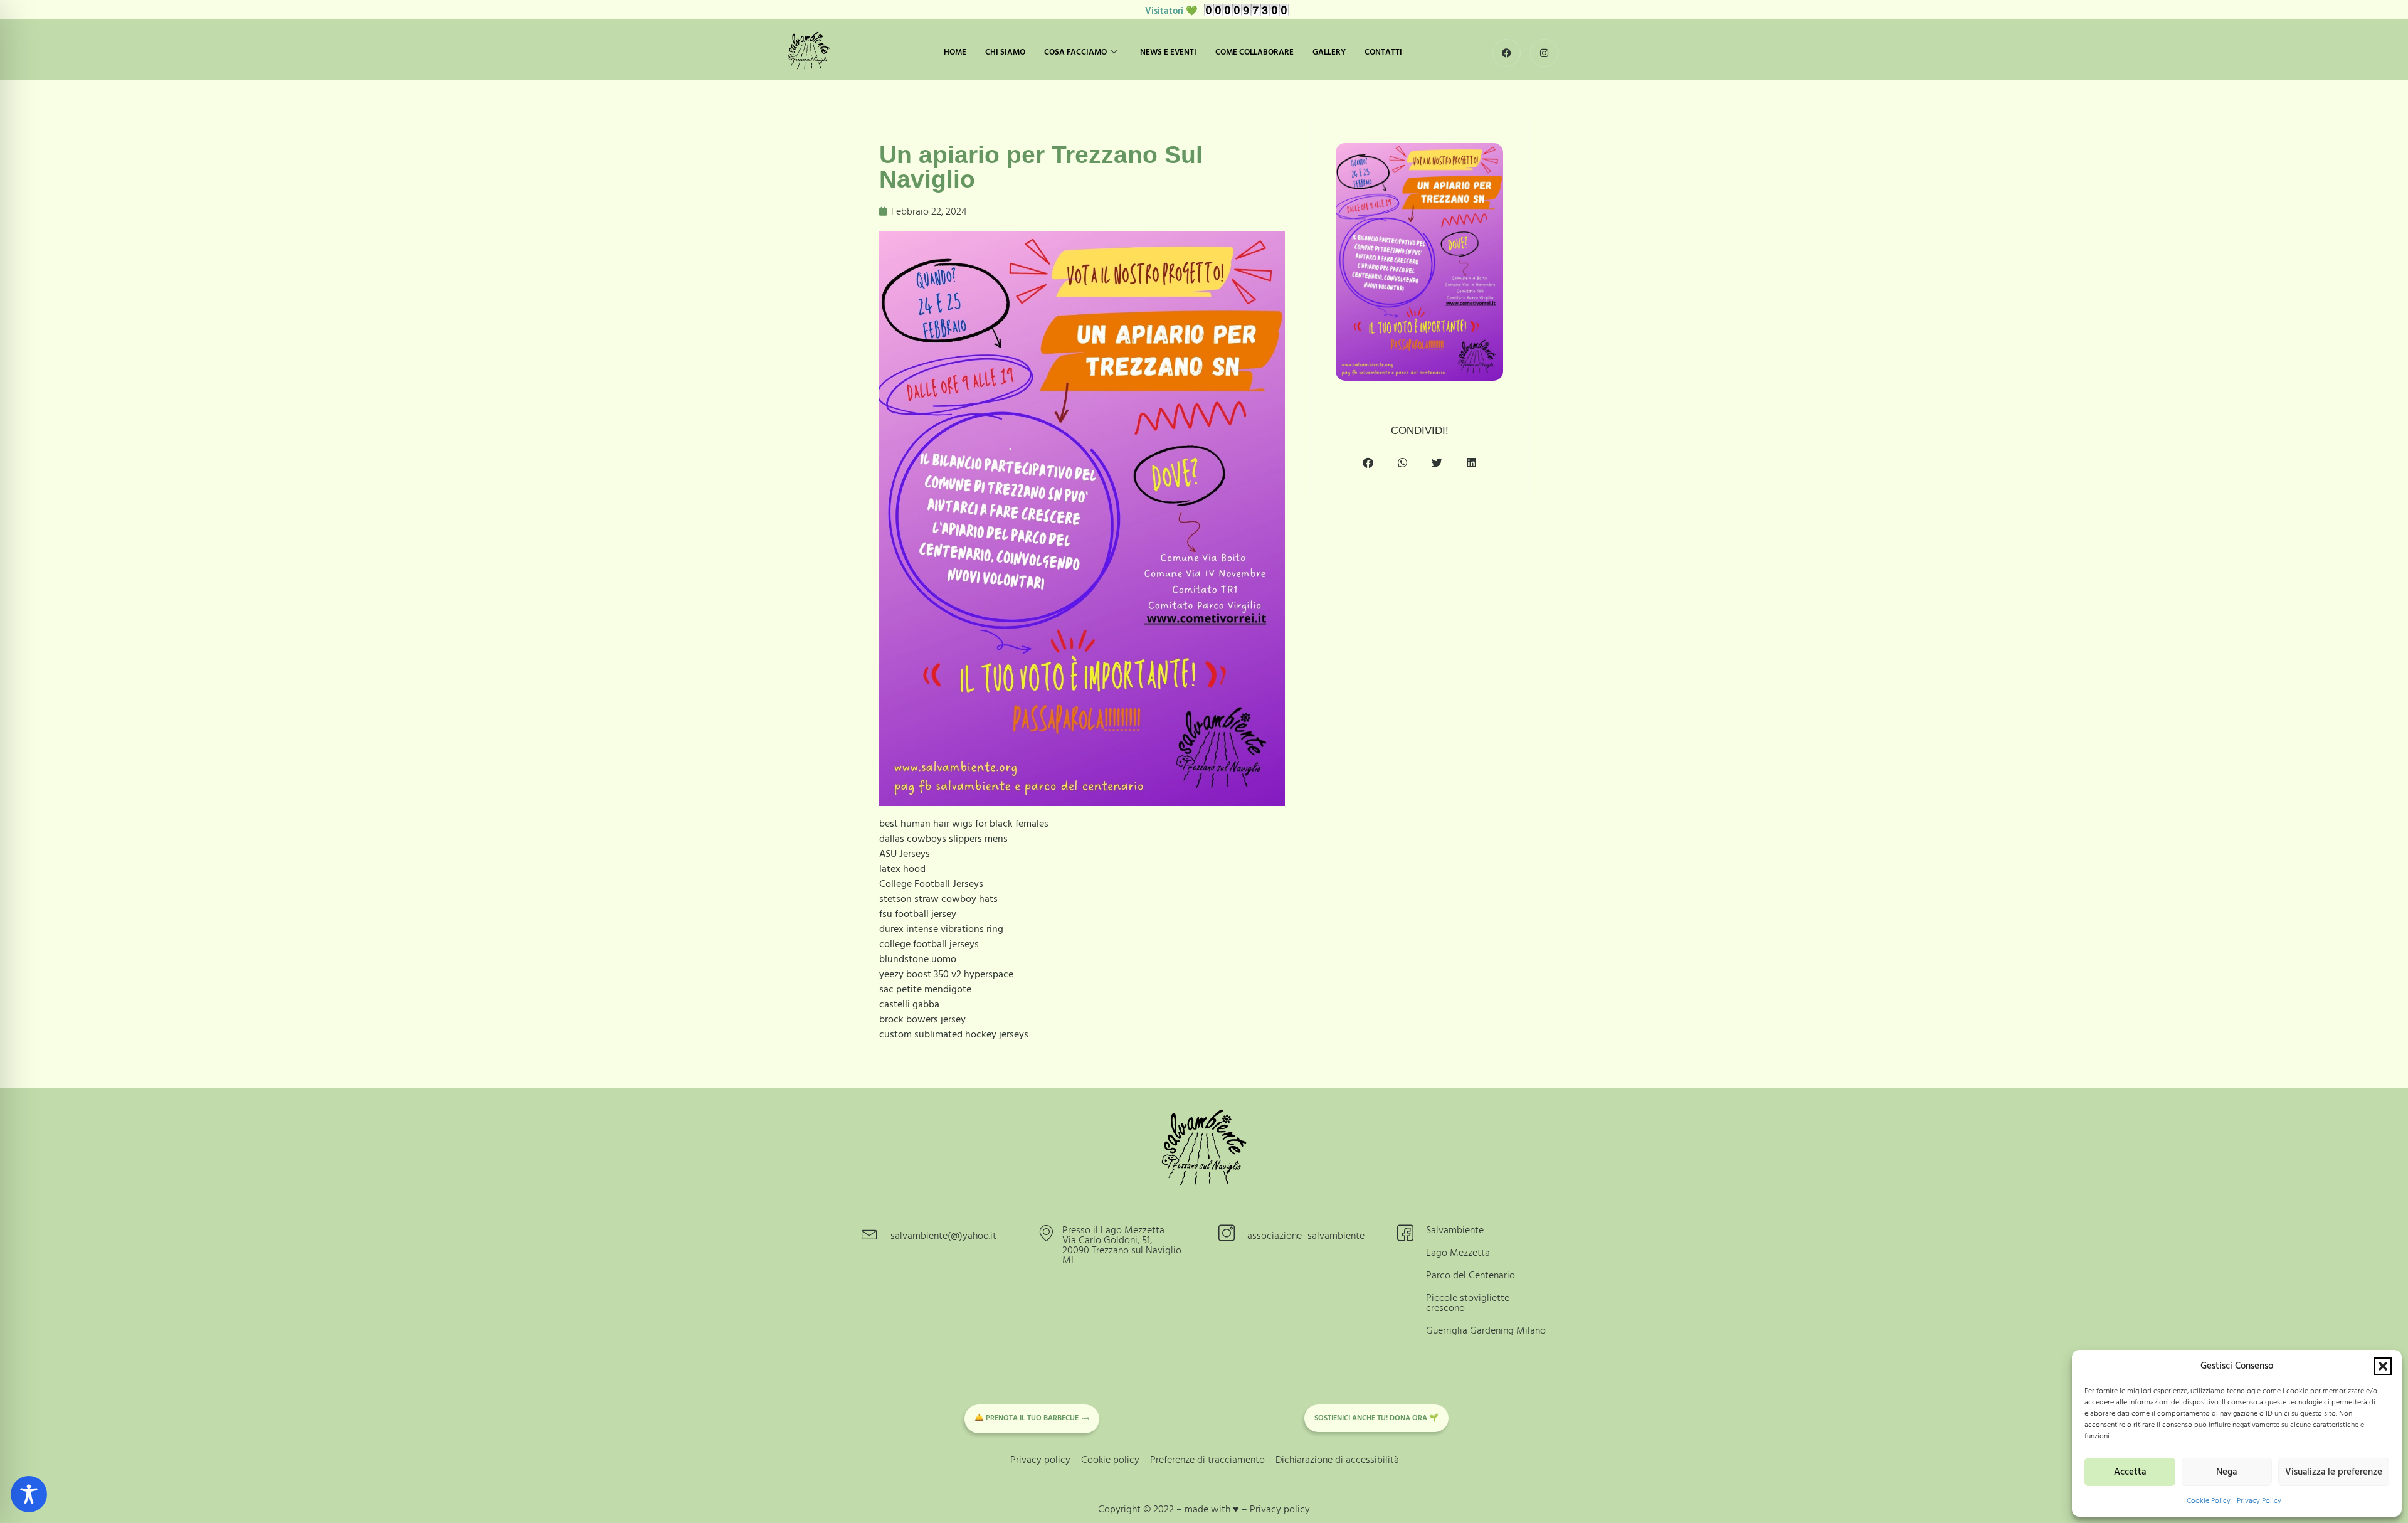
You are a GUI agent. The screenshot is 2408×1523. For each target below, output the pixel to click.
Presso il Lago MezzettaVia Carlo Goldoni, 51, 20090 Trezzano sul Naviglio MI (1122, 1245)
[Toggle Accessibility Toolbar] (29, 1494)
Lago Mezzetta (1458, 1253)
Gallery (1329, 52)
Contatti (1383, 52)
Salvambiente (1455, 1230)
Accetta (2130, 1472)
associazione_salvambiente (1306, 1236)
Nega (2226, 1472)
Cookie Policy (2209, 1501)
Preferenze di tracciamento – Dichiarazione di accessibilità (1275, 1460)
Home (955, 52)
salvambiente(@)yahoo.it (943, 1236)
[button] (2383, 1366)
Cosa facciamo (1075, 52)
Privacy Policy (2259, 1501)
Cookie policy (1110, 1460)
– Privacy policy (1276, 1509)
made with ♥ (1213, 1509)
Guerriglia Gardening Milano (1486, 1330)
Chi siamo (1005, 52)
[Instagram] (1544, 53)
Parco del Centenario (1471, 1275)
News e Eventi (1168, 52)
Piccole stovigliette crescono (1468, 1303)
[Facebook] (1507, 53)
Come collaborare (1254, 52)
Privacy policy (1040, 1460)
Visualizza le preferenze (2334, 1472)
